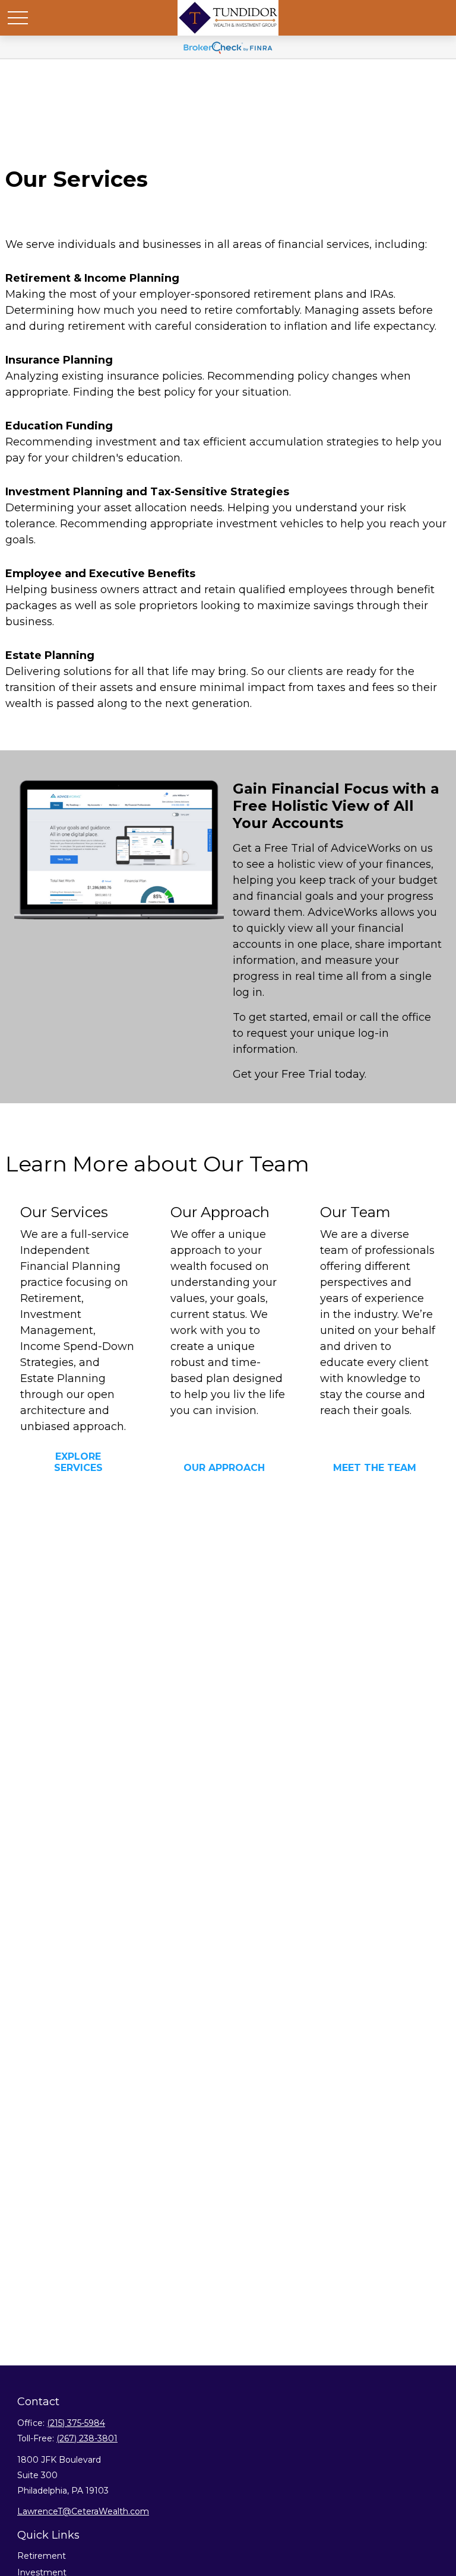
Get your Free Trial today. (300, 1074)
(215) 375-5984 (76, 2423)
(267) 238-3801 (87, 2438)
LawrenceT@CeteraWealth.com (83, 2511)
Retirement (42, 2556)
